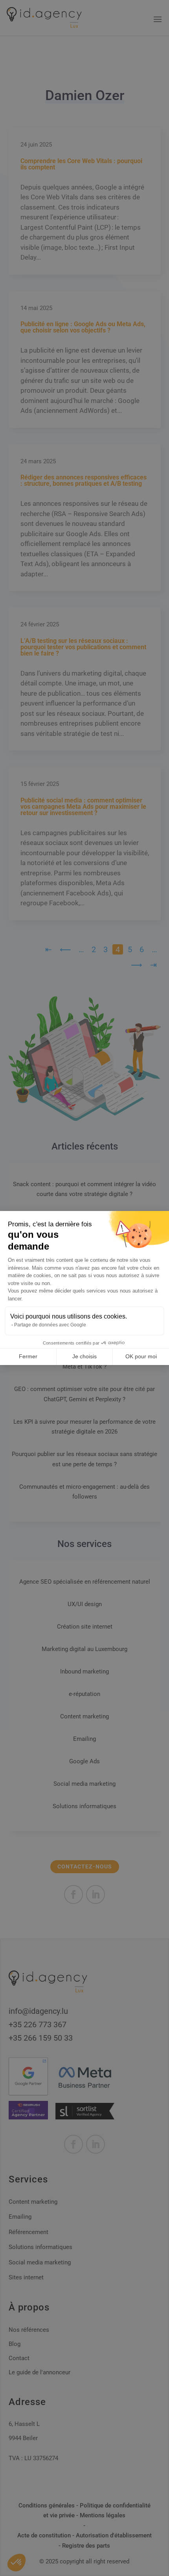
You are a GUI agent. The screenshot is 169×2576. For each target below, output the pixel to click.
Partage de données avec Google (50, 1325)
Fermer (28, 1356)
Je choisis (84, 1356)
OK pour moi (141, 1356)
